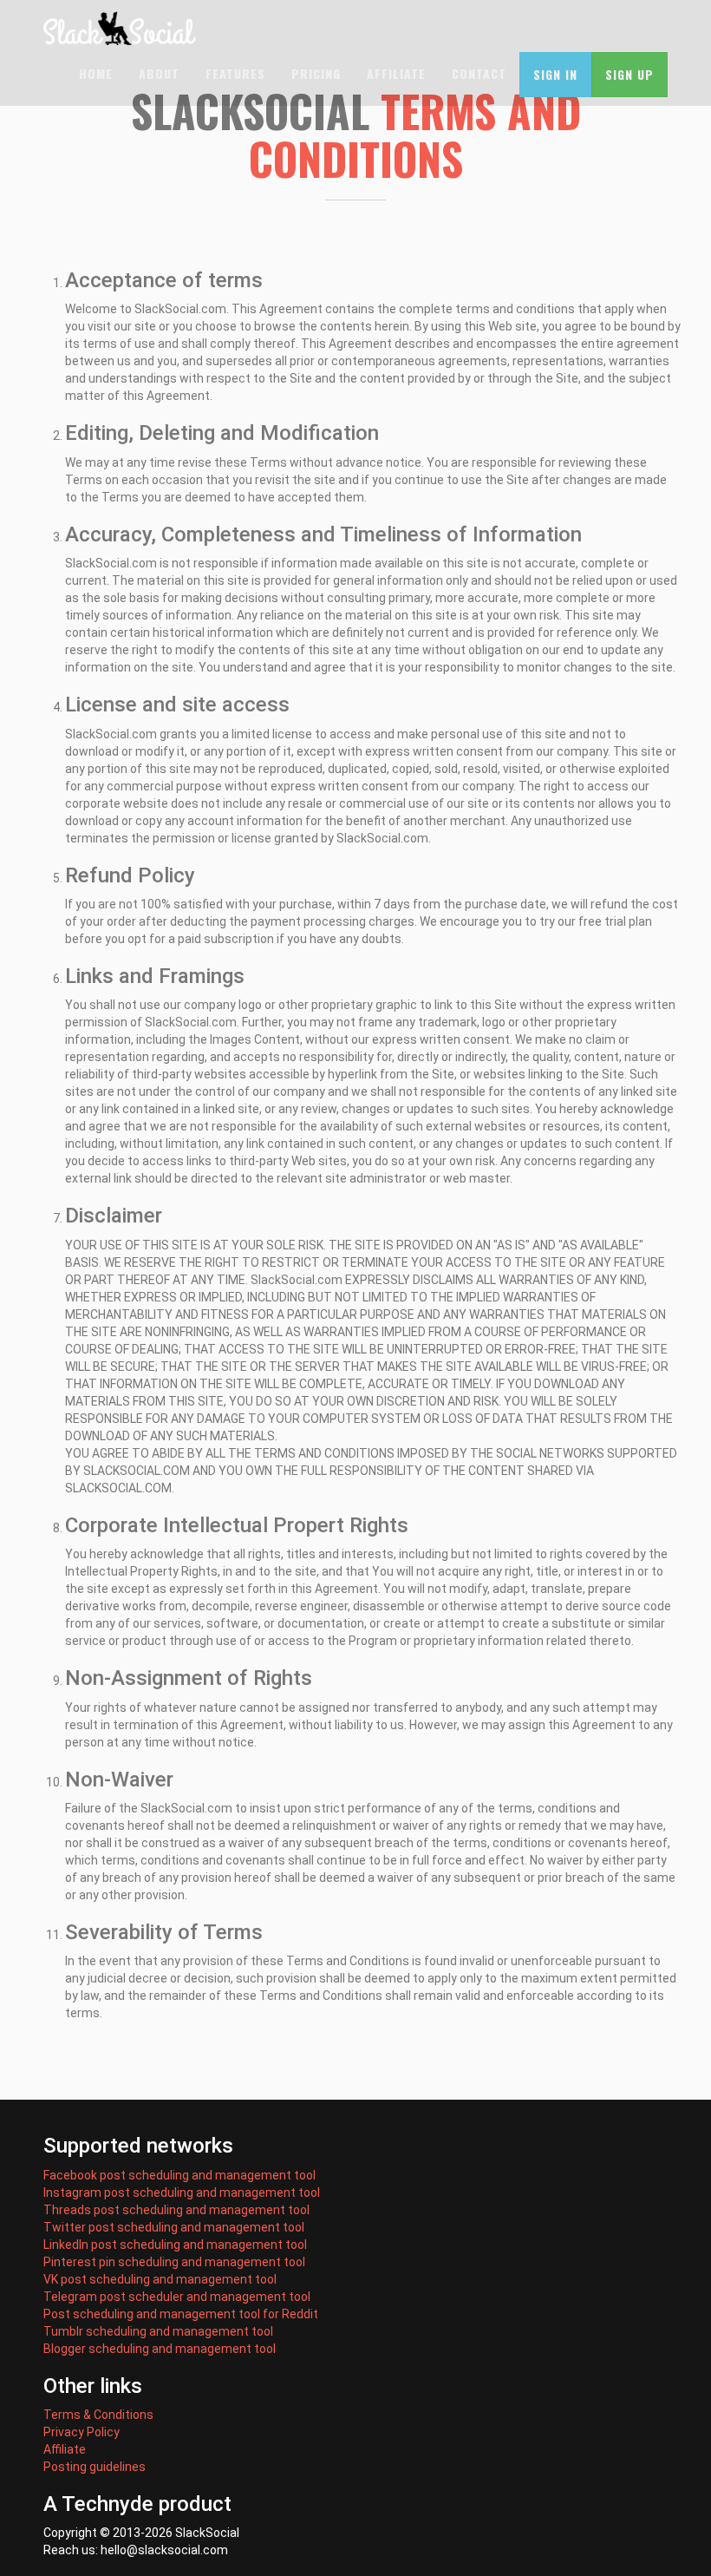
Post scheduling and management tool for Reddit (181, 2314)
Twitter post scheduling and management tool (174, 2227)
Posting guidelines (95, 2467)
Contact (479, 73)
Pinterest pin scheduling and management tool (174, 2262)
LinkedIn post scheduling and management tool (175, 2245)
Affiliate (396, 73)
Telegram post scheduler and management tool (177, 2297)
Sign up (629, 74)
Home (96, 73)
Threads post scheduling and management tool (176, 2210)
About (159, 73)
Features (235, 73)
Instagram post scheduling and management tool (182, 2193)
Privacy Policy (82, 2432)
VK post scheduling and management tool (160, 2279)
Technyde (108, 2504)
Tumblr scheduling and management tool (158, 2331)
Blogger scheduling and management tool (160, 2349)
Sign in (555, 74)
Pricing (316, 73)
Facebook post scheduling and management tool (179, 2175)
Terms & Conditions (98, 2415)
